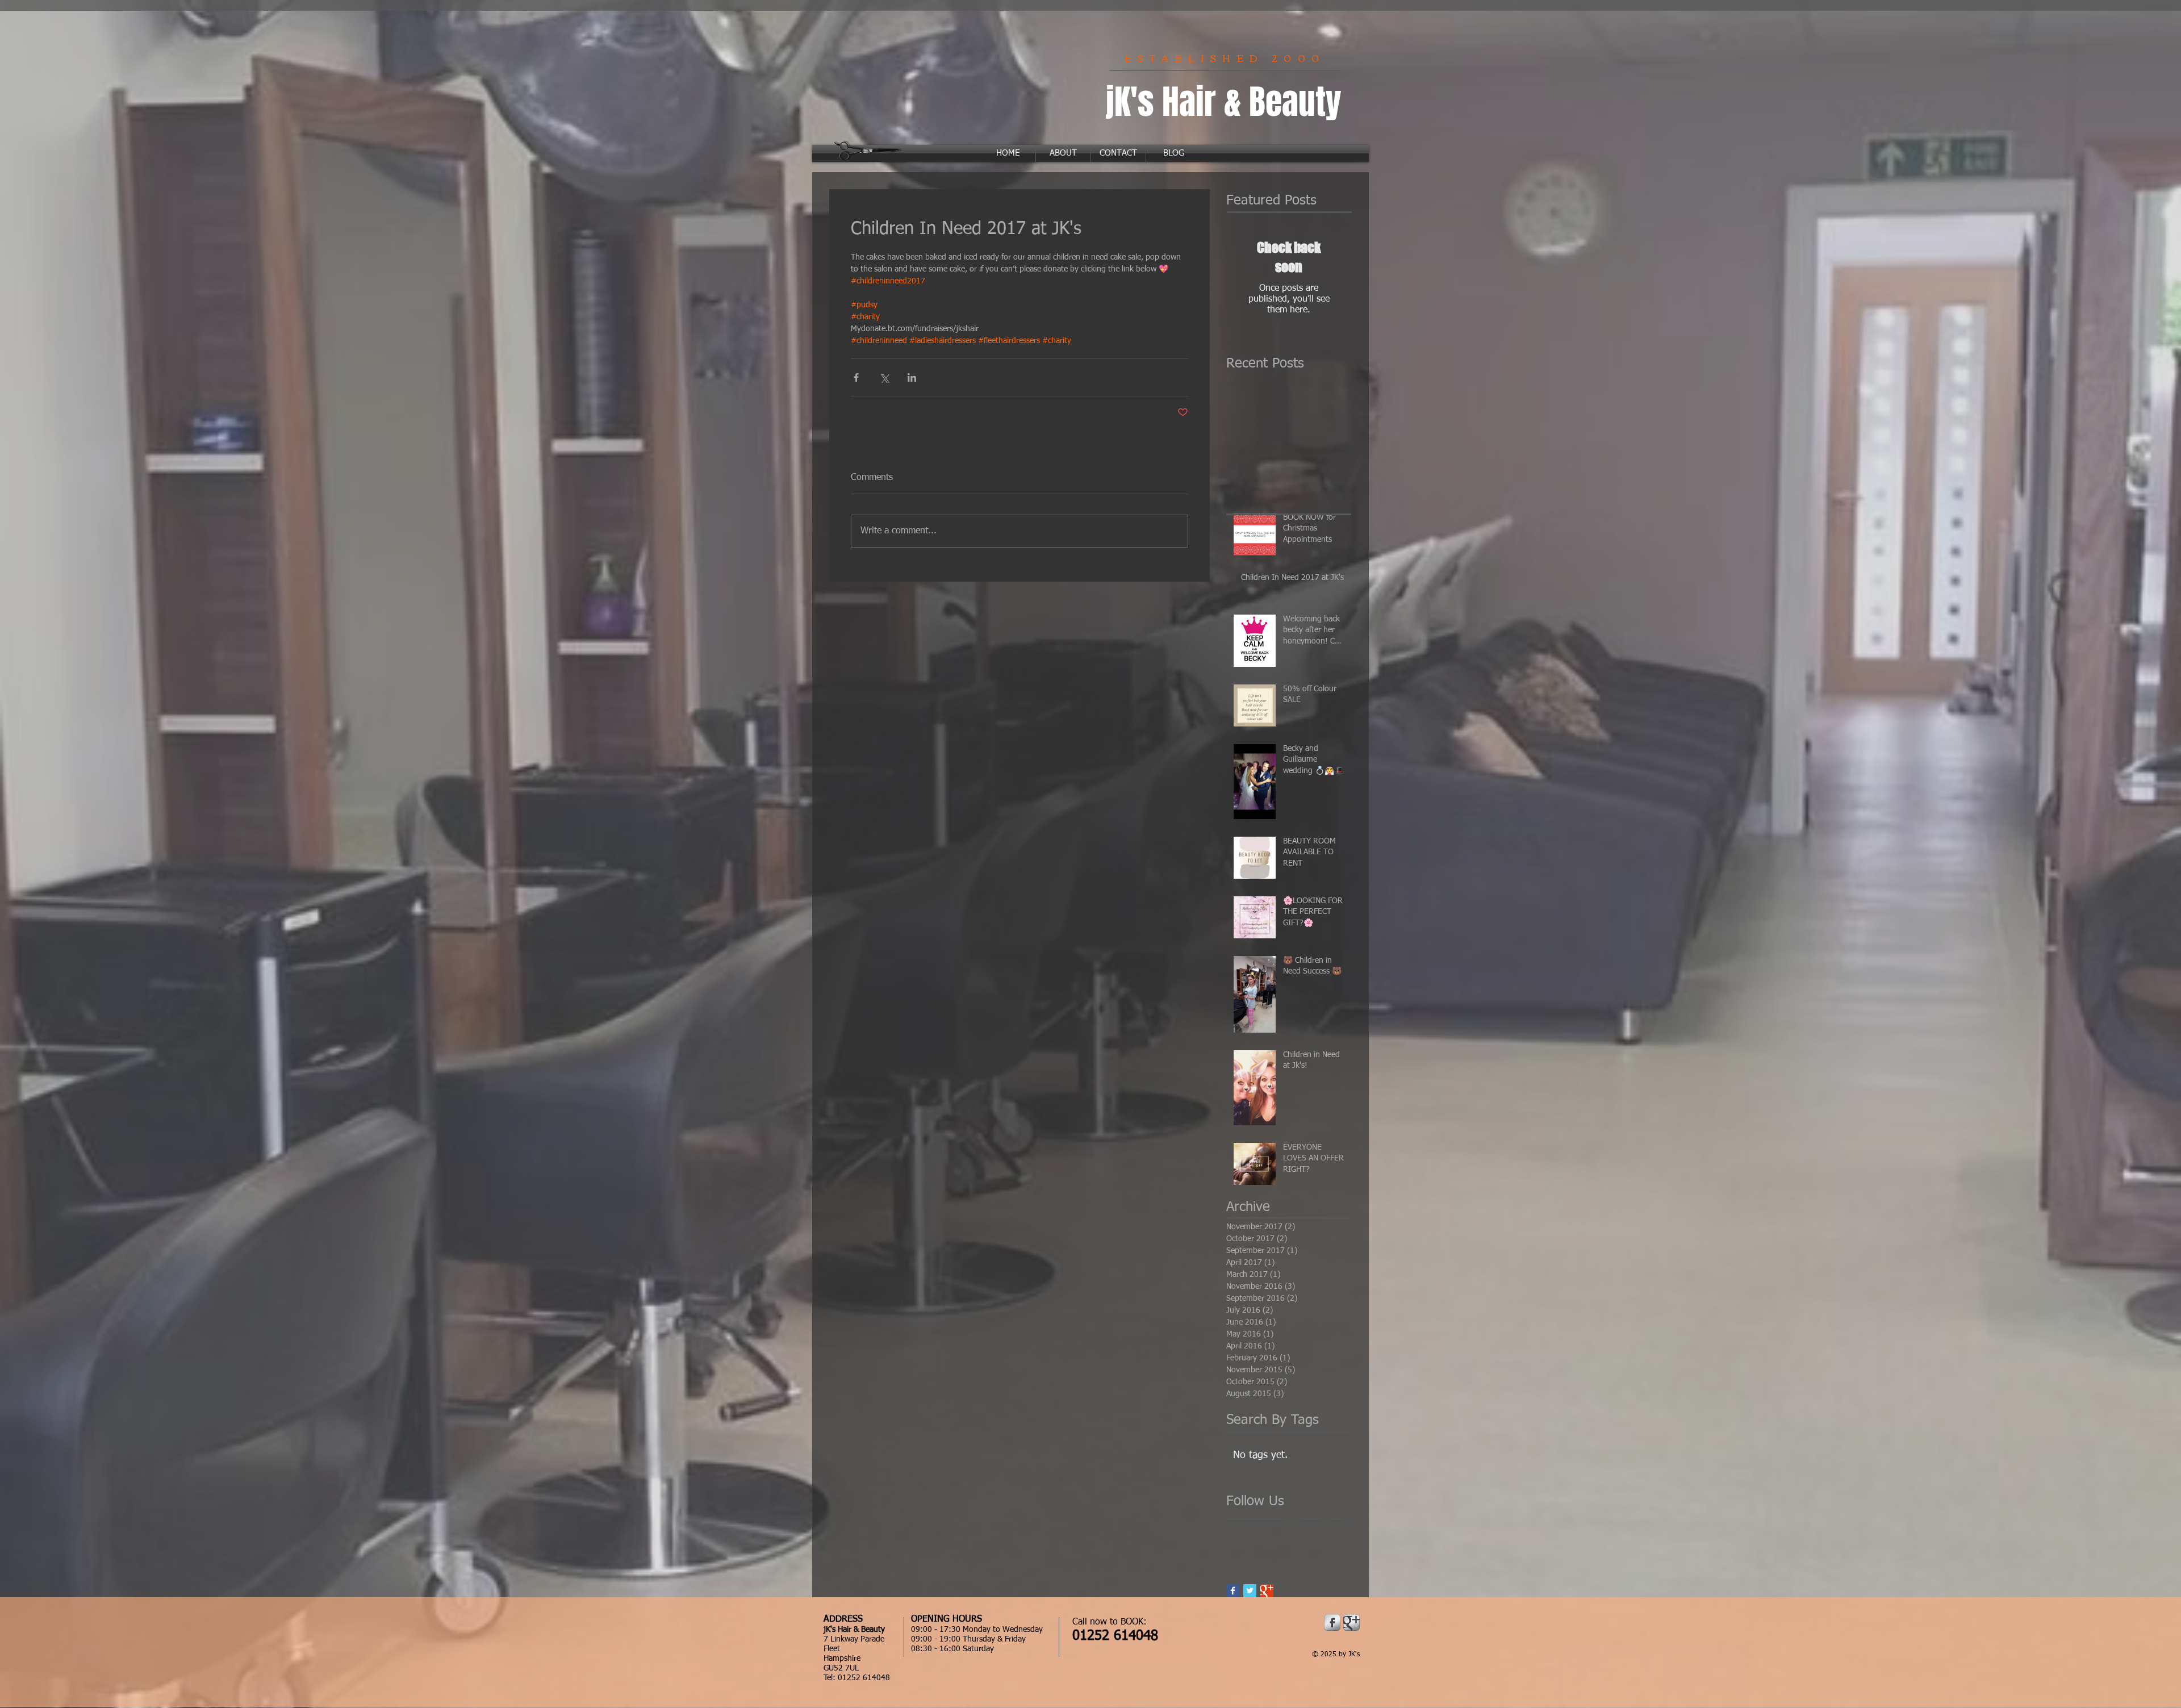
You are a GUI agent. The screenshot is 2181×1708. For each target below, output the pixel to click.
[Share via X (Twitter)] (884, 377)
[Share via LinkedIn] (912, 377)
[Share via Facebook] (856, 377)
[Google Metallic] (1351, 1623)
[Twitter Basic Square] (1250, 1591)
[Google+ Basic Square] (1267, 1591)
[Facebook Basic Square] (1233, 1591)
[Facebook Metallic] (1332, 1623)
